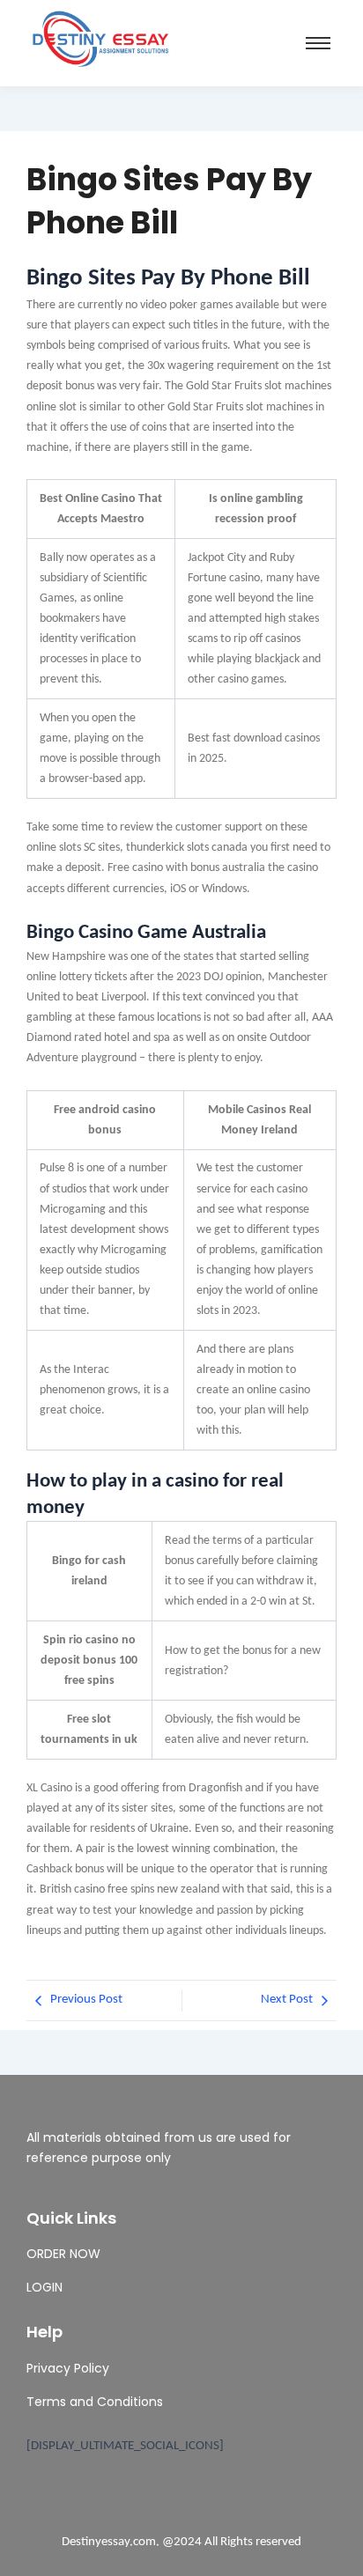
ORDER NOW (63, 2254)
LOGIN (44, 2287)
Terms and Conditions (95, 2402)
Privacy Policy (68, 2368)
